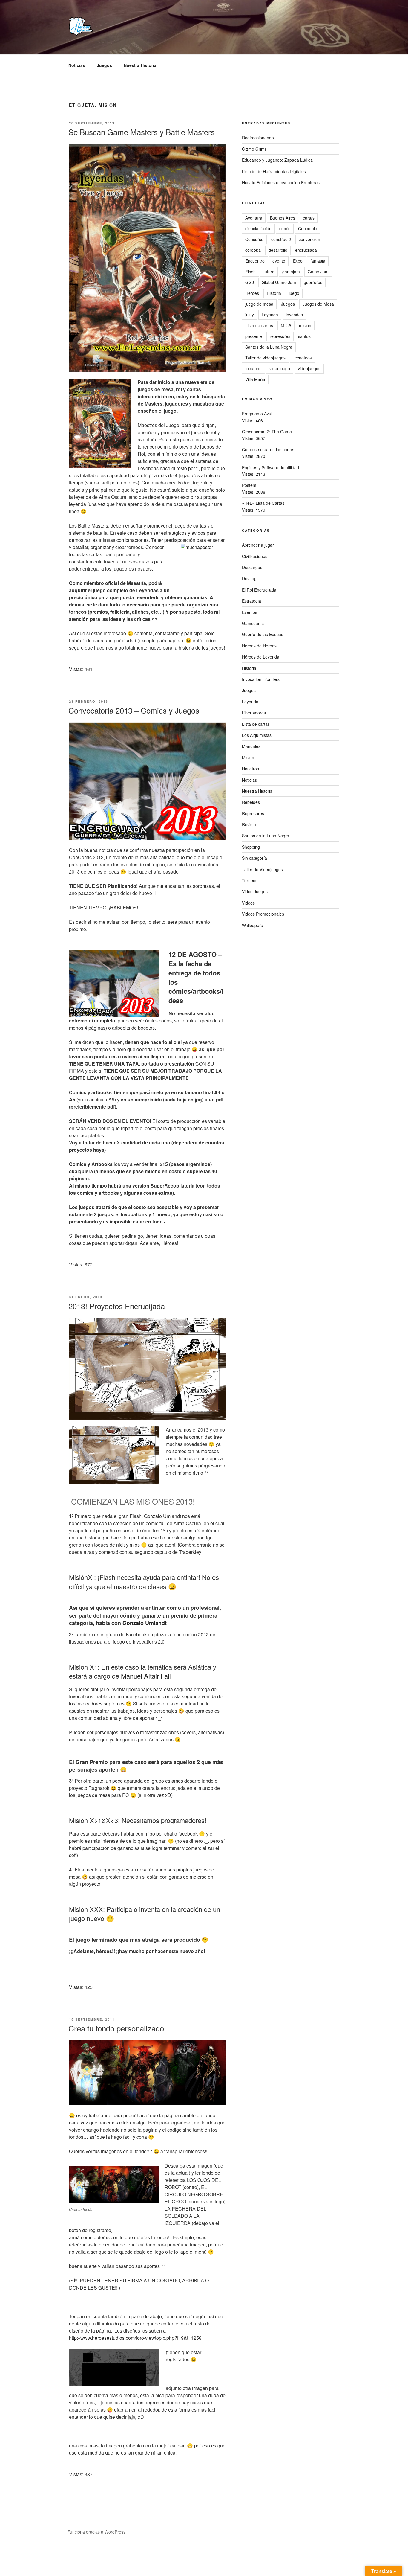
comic (285, 228)
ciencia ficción (258, 228)
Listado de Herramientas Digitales (274, 171)
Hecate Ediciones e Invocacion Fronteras (281, 182)
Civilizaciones (255, 556)
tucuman (253, 368)
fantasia (318, 261)
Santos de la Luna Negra (269, 347)
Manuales (251, 746)
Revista (249, 824)
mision (305, 325)
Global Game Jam (279, 282)
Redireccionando (258, 138)
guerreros (313, 282)
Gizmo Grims (254, 149)
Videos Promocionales (263, 914)
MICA (286, 325)
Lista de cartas (259, 325)
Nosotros (250, 769)
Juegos (104, 65)
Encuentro (255, 261)
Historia (274, 293)
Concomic (307, 228)
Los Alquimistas (257, 735)
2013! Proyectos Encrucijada (117, 1306)
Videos (248, 903)
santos (304, 336)
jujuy (250, 315)
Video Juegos (255, 891)
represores (280, 336)
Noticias (77, 65)
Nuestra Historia (140, 65)
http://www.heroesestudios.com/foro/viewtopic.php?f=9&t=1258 (135, 2338)
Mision (248, 757)
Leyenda (270, 315)
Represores (253, 813)
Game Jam (318, 272)
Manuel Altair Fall (146, 1676)
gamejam (291, 272)
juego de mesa (259, 304)
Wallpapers (252, 925)
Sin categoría (254, 858)
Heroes (252, 293)
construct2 (281, 239)
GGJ (250, 282)
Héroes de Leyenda (261, 657)
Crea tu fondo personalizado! (117, 2028)
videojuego (280, 368)
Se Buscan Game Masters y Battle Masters (142, 132)
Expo (298, 261)
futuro (269, 272)
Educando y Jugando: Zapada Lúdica (277, 160)
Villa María (255, 379)
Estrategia (251, 601)
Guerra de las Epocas (263, 634)
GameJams (253, 623)
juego (294, 293)
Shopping (251, 847)
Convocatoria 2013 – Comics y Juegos (134, 710)
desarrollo (278, 250)
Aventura (254, 218)
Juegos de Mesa (318, 304)
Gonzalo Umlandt (145, 1623)
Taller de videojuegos (265, 358)
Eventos (250, 612)
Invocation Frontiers (261, 679)
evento (279, 261)
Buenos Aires (283, 218)
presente (254, 336)
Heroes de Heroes (259, 646)
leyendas (294, 315)
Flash (250, 272)
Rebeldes (251, 802)
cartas (309, 218)
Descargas (252, 567)
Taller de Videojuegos (262, 869)
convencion (309, 239)
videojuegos (309, 368)
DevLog (249, 578)
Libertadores (254, 713)
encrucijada (306, 250)
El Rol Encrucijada (259, 590)
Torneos (250, 880)
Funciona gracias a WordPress (96, 2532)
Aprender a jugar (258, 545)
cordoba (253, 250)
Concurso (254, 239)
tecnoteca (303, 358)
